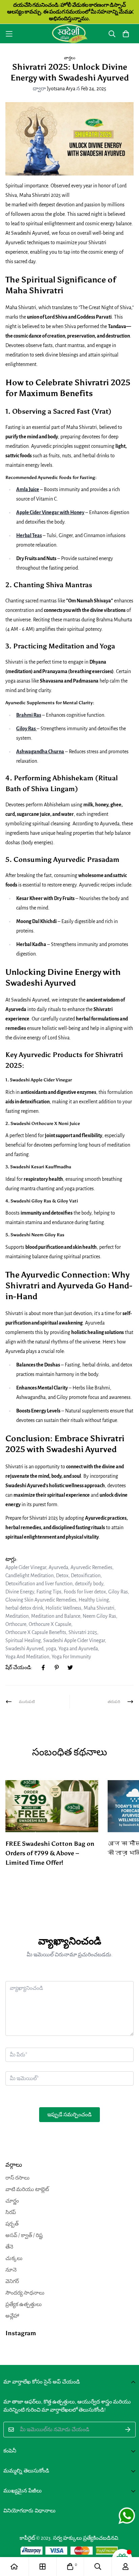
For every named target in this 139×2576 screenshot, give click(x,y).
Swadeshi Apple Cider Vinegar (74, 1640)
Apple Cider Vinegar (26, 1567)
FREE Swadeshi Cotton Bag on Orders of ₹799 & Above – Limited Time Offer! (50, 1853)
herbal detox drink (24, 1608)
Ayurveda (58, 1567)
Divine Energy (20, 1592)
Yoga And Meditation (27, 1657)
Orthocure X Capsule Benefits (36, 1632)
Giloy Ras (118, 1592)
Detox (62, 1575)
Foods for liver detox (85, 1592)
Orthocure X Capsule (50, 1624)
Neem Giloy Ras (99, 1616)
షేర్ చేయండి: (19, 1667)
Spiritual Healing (23, 1640)
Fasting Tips (49, 1592)
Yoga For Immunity (71, 1657)
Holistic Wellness (63, 1608)
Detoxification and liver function (39, 1584)
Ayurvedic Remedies (91, 1567)
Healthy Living (94, 1600)
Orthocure (16, 1624)
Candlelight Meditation (30, 1575)
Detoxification (86, 1575)
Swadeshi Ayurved (24, 1649)
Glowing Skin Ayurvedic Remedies (41, 1600)
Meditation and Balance (56, 1616)
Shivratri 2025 (83, 1632)
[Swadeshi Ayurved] (70, 34)
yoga (51, 1649)
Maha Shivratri (99, 1608)
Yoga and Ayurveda (78, 1649)
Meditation (17, 1616)
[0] (70, 2567)
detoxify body (89, 1584)
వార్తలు (70, 58)
